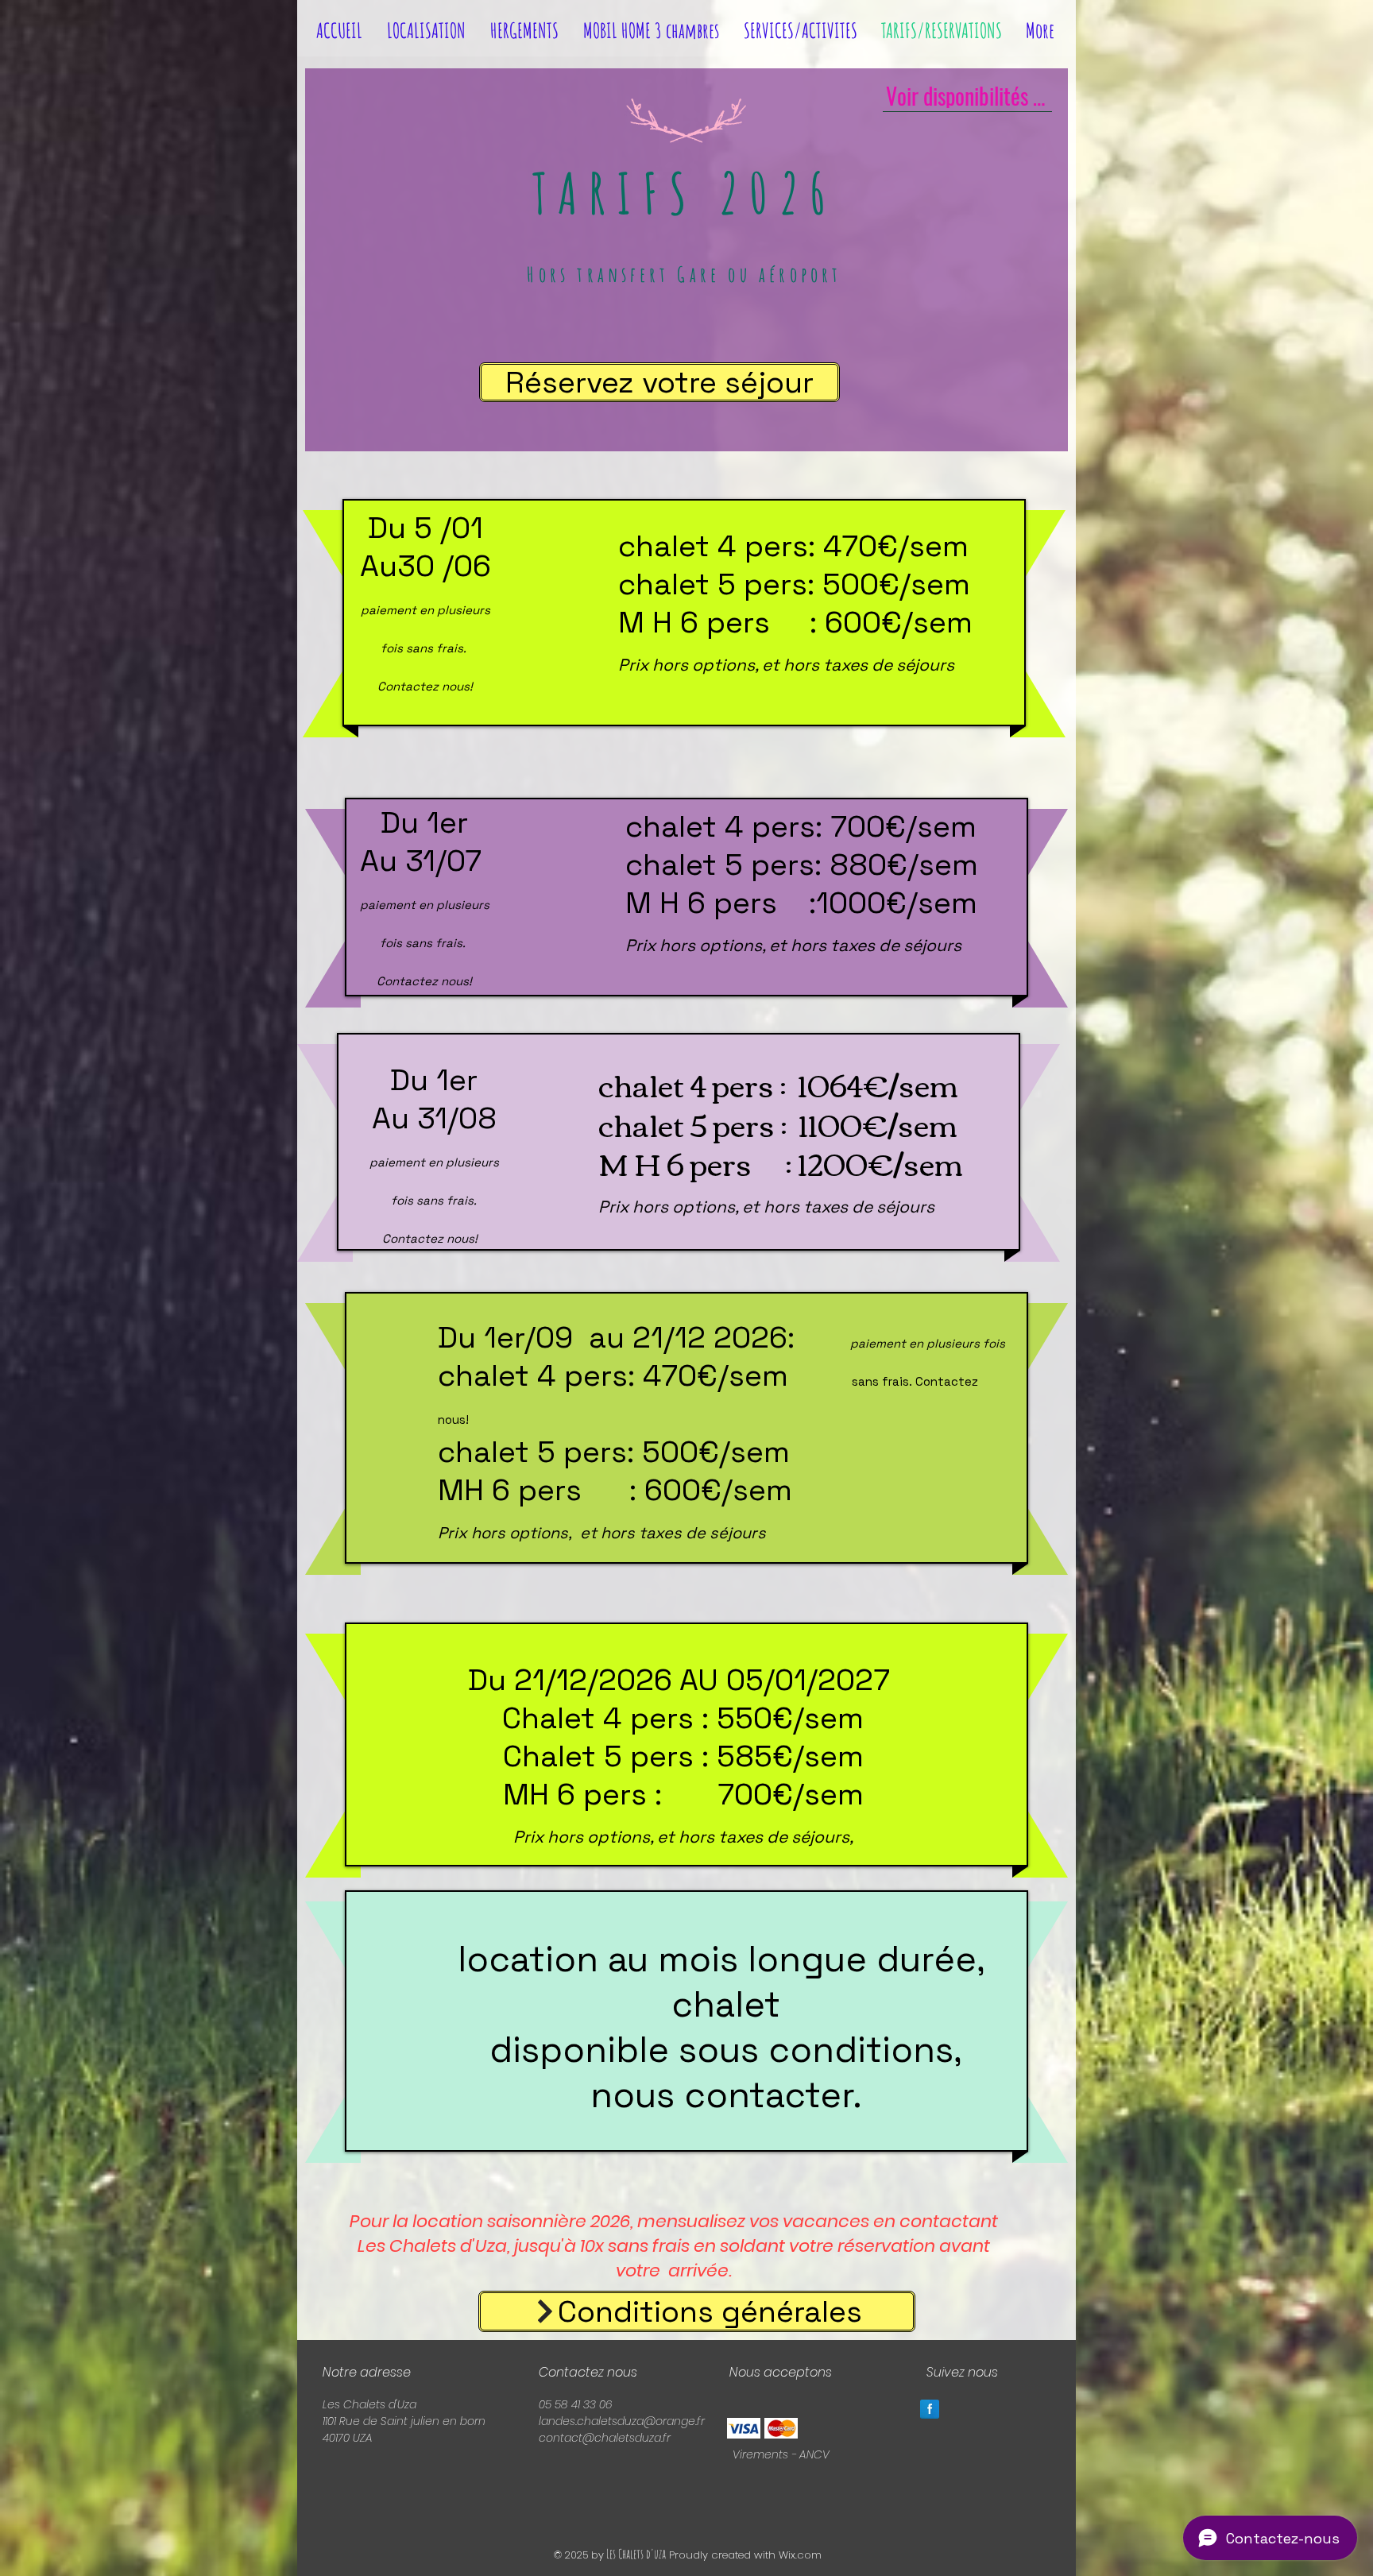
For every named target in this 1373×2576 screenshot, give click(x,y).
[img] (744, 2428)
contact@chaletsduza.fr (605, 2438)
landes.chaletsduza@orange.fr (622, 2421)
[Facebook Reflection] (930, 2409)
